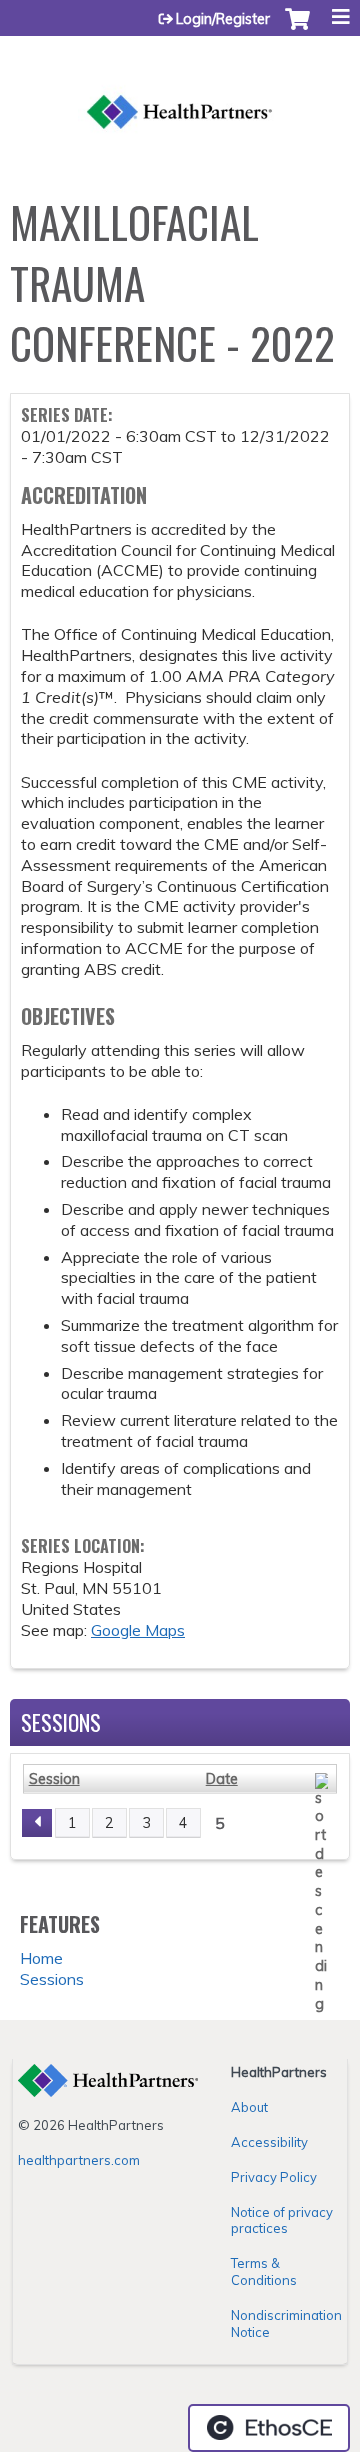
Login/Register (223, 19)
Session (54, 1779)
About (249, 2107)
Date (222, 1779)
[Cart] (297, 29)
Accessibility (269, 2142)
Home (41, 1958)
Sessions (52, 1979)
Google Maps (138, 1630)
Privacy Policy (274, 2177)
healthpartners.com (79, 2160)
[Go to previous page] (37, 1823)
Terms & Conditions (264, 2271)
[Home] (180, 90)
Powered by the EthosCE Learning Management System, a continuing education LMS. (269, 2428)
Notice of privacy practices (282, 2220)
